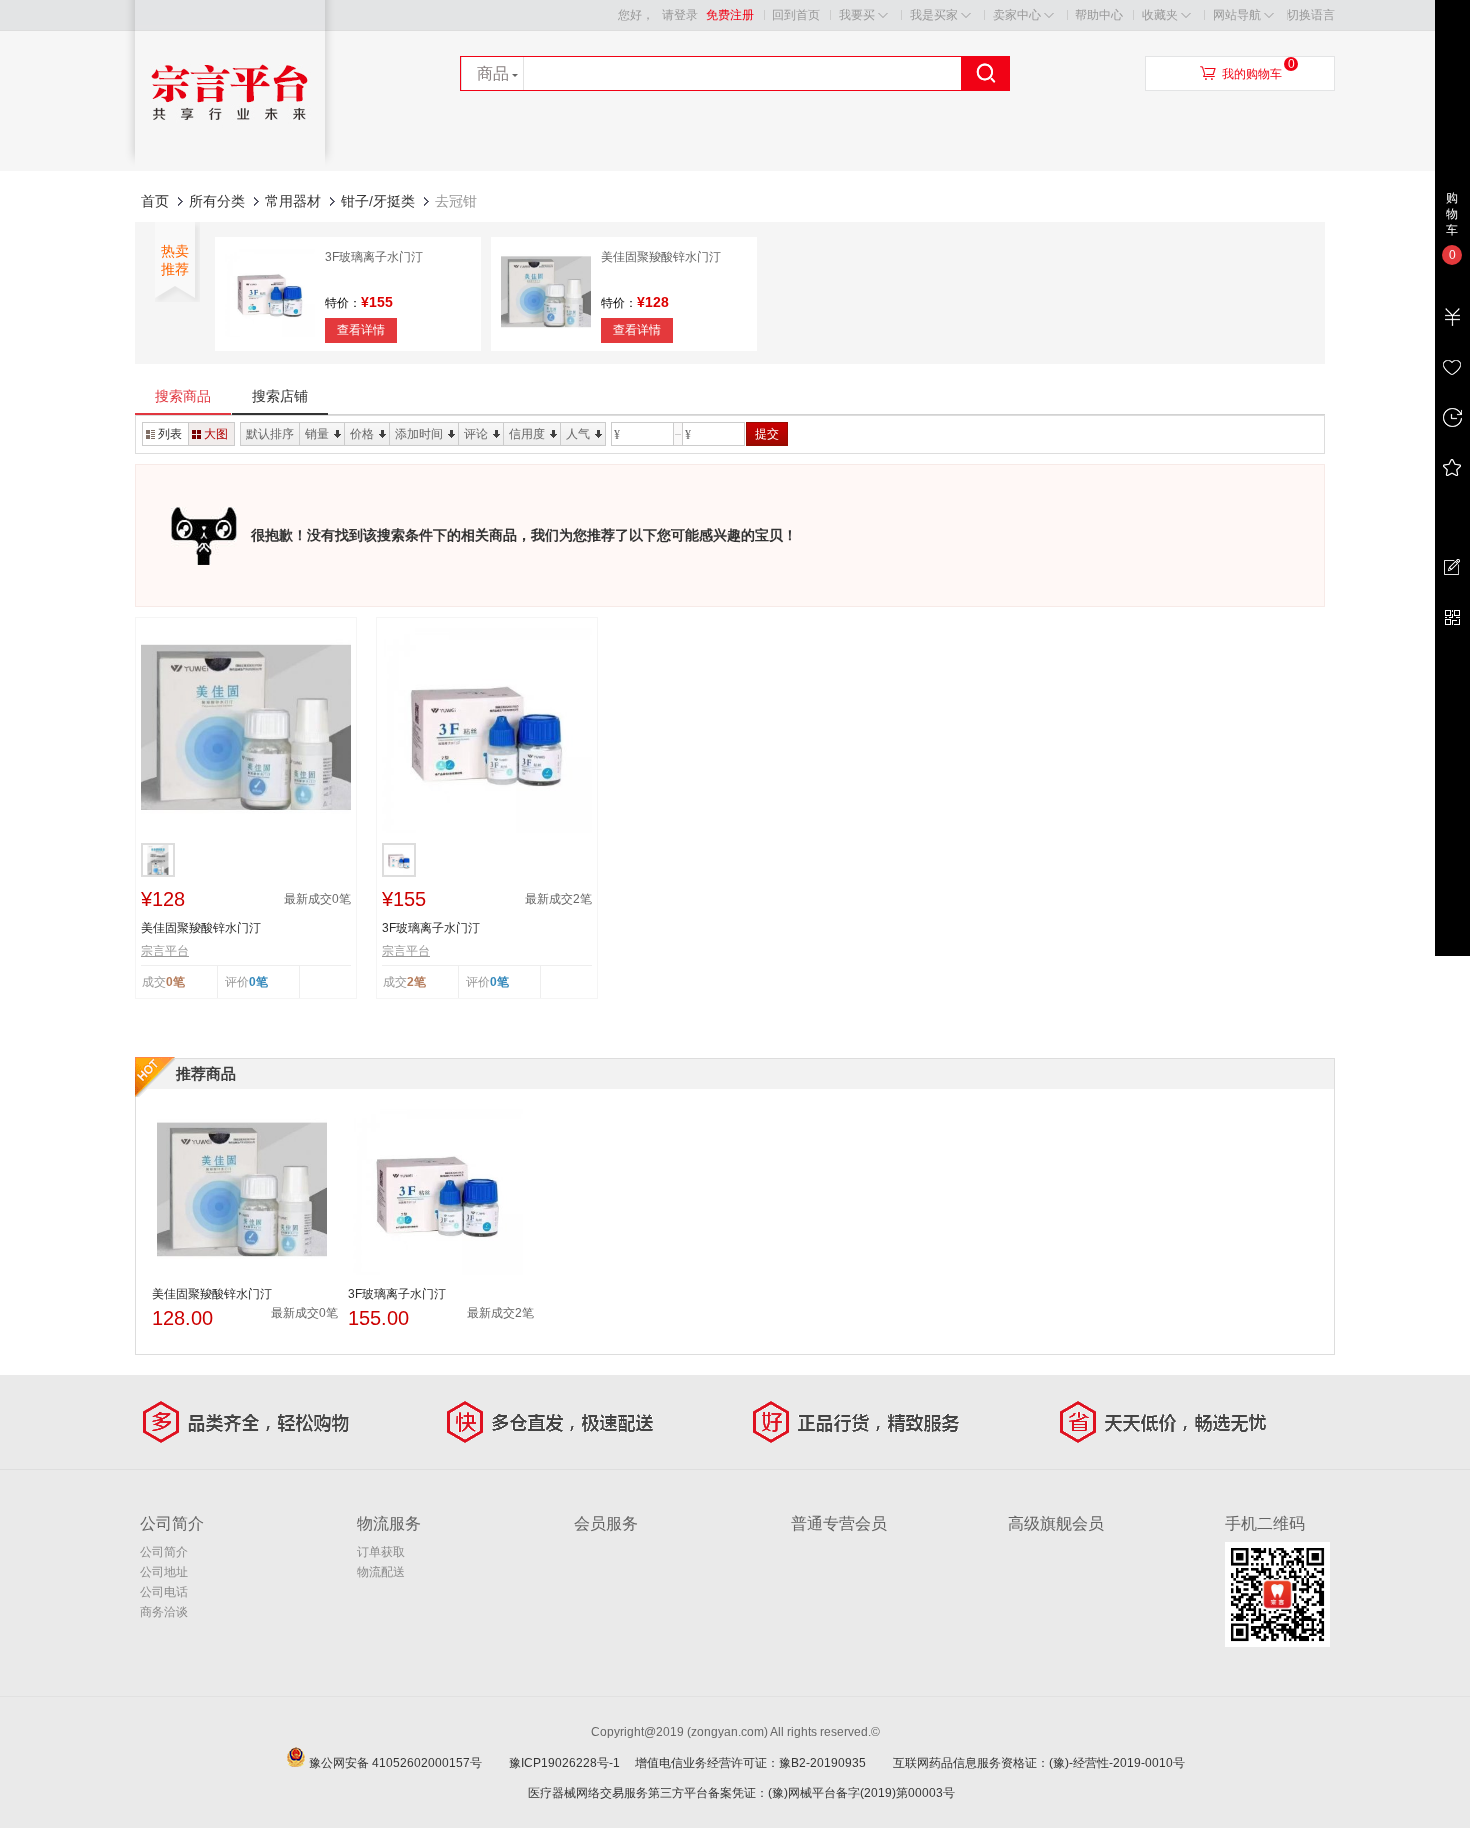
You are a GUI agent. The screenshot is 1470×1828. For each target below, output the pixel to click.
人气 (578, 434)
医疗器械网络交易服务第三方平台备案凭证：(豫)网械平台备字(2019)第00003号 (741, 1793)
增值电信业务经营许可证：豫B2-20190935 (762, 1763)
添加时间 (419, 434)
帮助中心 (1099, 15)
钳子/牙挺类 (378, 201)
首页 (155, 201)
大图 (216, 434)
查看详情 (361, 330)
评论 (476, 434)
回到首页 (796, 15)
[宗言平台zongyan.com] (230, 166)
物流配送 (381, 1572)
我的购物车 (1252, 74)
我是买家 (934, 15)
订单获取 (381, 1552)
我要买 (857, 15)
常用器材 (293, 201)
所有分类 (217, 201)
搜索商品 (183, 396)
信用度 (527, 434)
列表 (170, 434)
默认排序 (270, 434)
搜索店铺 (280, 396)
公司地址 (164, 1572)
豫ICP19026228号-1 (570, 1763)
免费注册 (730, 15)
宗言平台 (165, 951)
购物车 (1452, 214)
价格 (362, 434)
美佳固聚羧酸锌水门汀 (661, 257)
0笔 (258, 982)
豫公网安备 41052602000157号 (407, 1763)
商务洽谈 (164, 1612)
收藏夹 (1160, 15)
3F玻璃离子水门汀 (374, 257)
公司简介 (164, 1552)
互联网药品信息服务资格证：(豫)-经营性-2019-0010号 (1045, 1763)
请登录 (680, 15)
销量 (317, 434)
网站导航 (1237, 15)
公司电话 (164, 1592)
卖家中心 (1017, 15)
